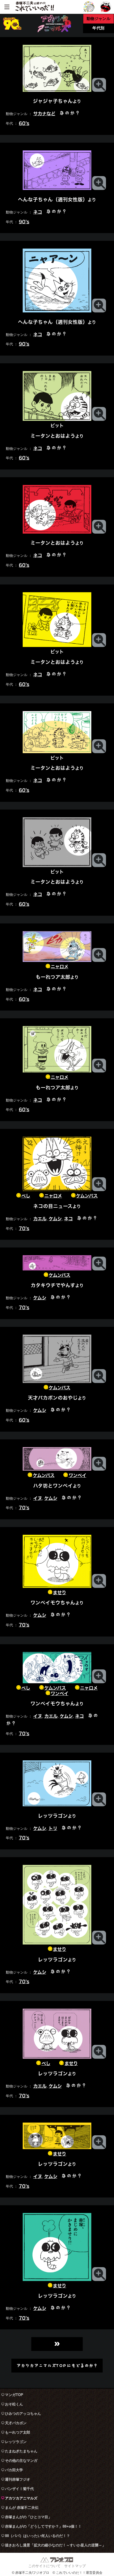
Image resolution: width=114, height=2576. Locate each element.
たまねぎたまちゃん (21, 2451)
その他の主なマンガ (21, 2461)
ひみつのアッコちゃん (23, 2414)
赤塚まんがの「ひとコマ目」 (28, 2517)
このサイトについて (44, 2566)
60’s (24, 123)
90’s (24, 221)
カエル (40, 1219)
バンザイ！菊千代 (19, 2489)
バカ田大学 (14, 2470)
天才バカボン (16, 2423)
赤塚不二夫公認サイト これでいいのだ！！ (35, 7)
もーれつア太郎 (18, 2432)
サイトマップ (75, 2566)
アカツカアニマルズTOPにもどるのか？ (57, 2365)
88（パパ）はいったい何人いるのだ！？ (37, 2536)
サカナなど (44, 113)
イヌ (38, 1498)
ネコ (38, 212)
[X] (89, 7)
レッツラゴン (16, 2442)
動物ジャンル (99, 19)
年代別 (98, 28)
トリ (53, 1828)
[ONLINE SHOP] (106, 7)
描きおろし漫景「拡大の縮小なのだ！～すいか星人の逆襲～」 (55, 2545)
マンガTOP (14, 2395)
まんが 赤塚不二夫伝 (22, 2508)
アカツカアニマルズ (21, 2498)
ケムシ (55, 1219)
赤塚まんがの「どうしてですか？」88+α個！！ (43, 2526)
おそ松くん (14, 2404)
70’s (24, 1228)
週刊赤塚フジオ (18, 2479)
